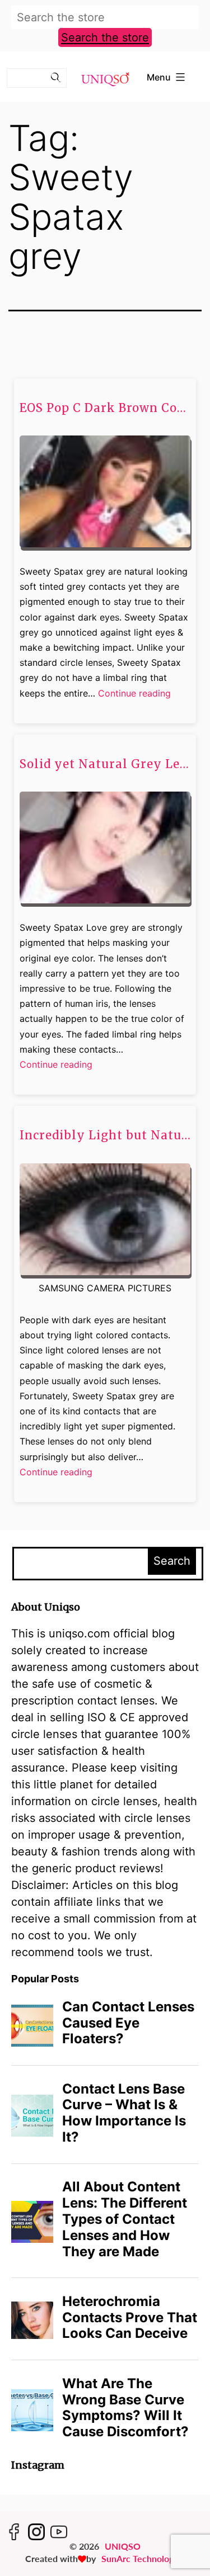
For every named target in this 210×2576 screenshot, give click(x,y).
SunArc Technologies (143, 2558)
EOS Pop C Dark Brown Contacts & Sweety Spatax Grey (105, 408)
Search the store (105, 37)
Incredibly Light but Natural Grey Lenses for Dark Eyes (105, 1135)
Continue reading (134, 694)
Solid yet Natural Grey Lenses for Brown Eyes (105, 764)
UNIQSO (123, 2546)
